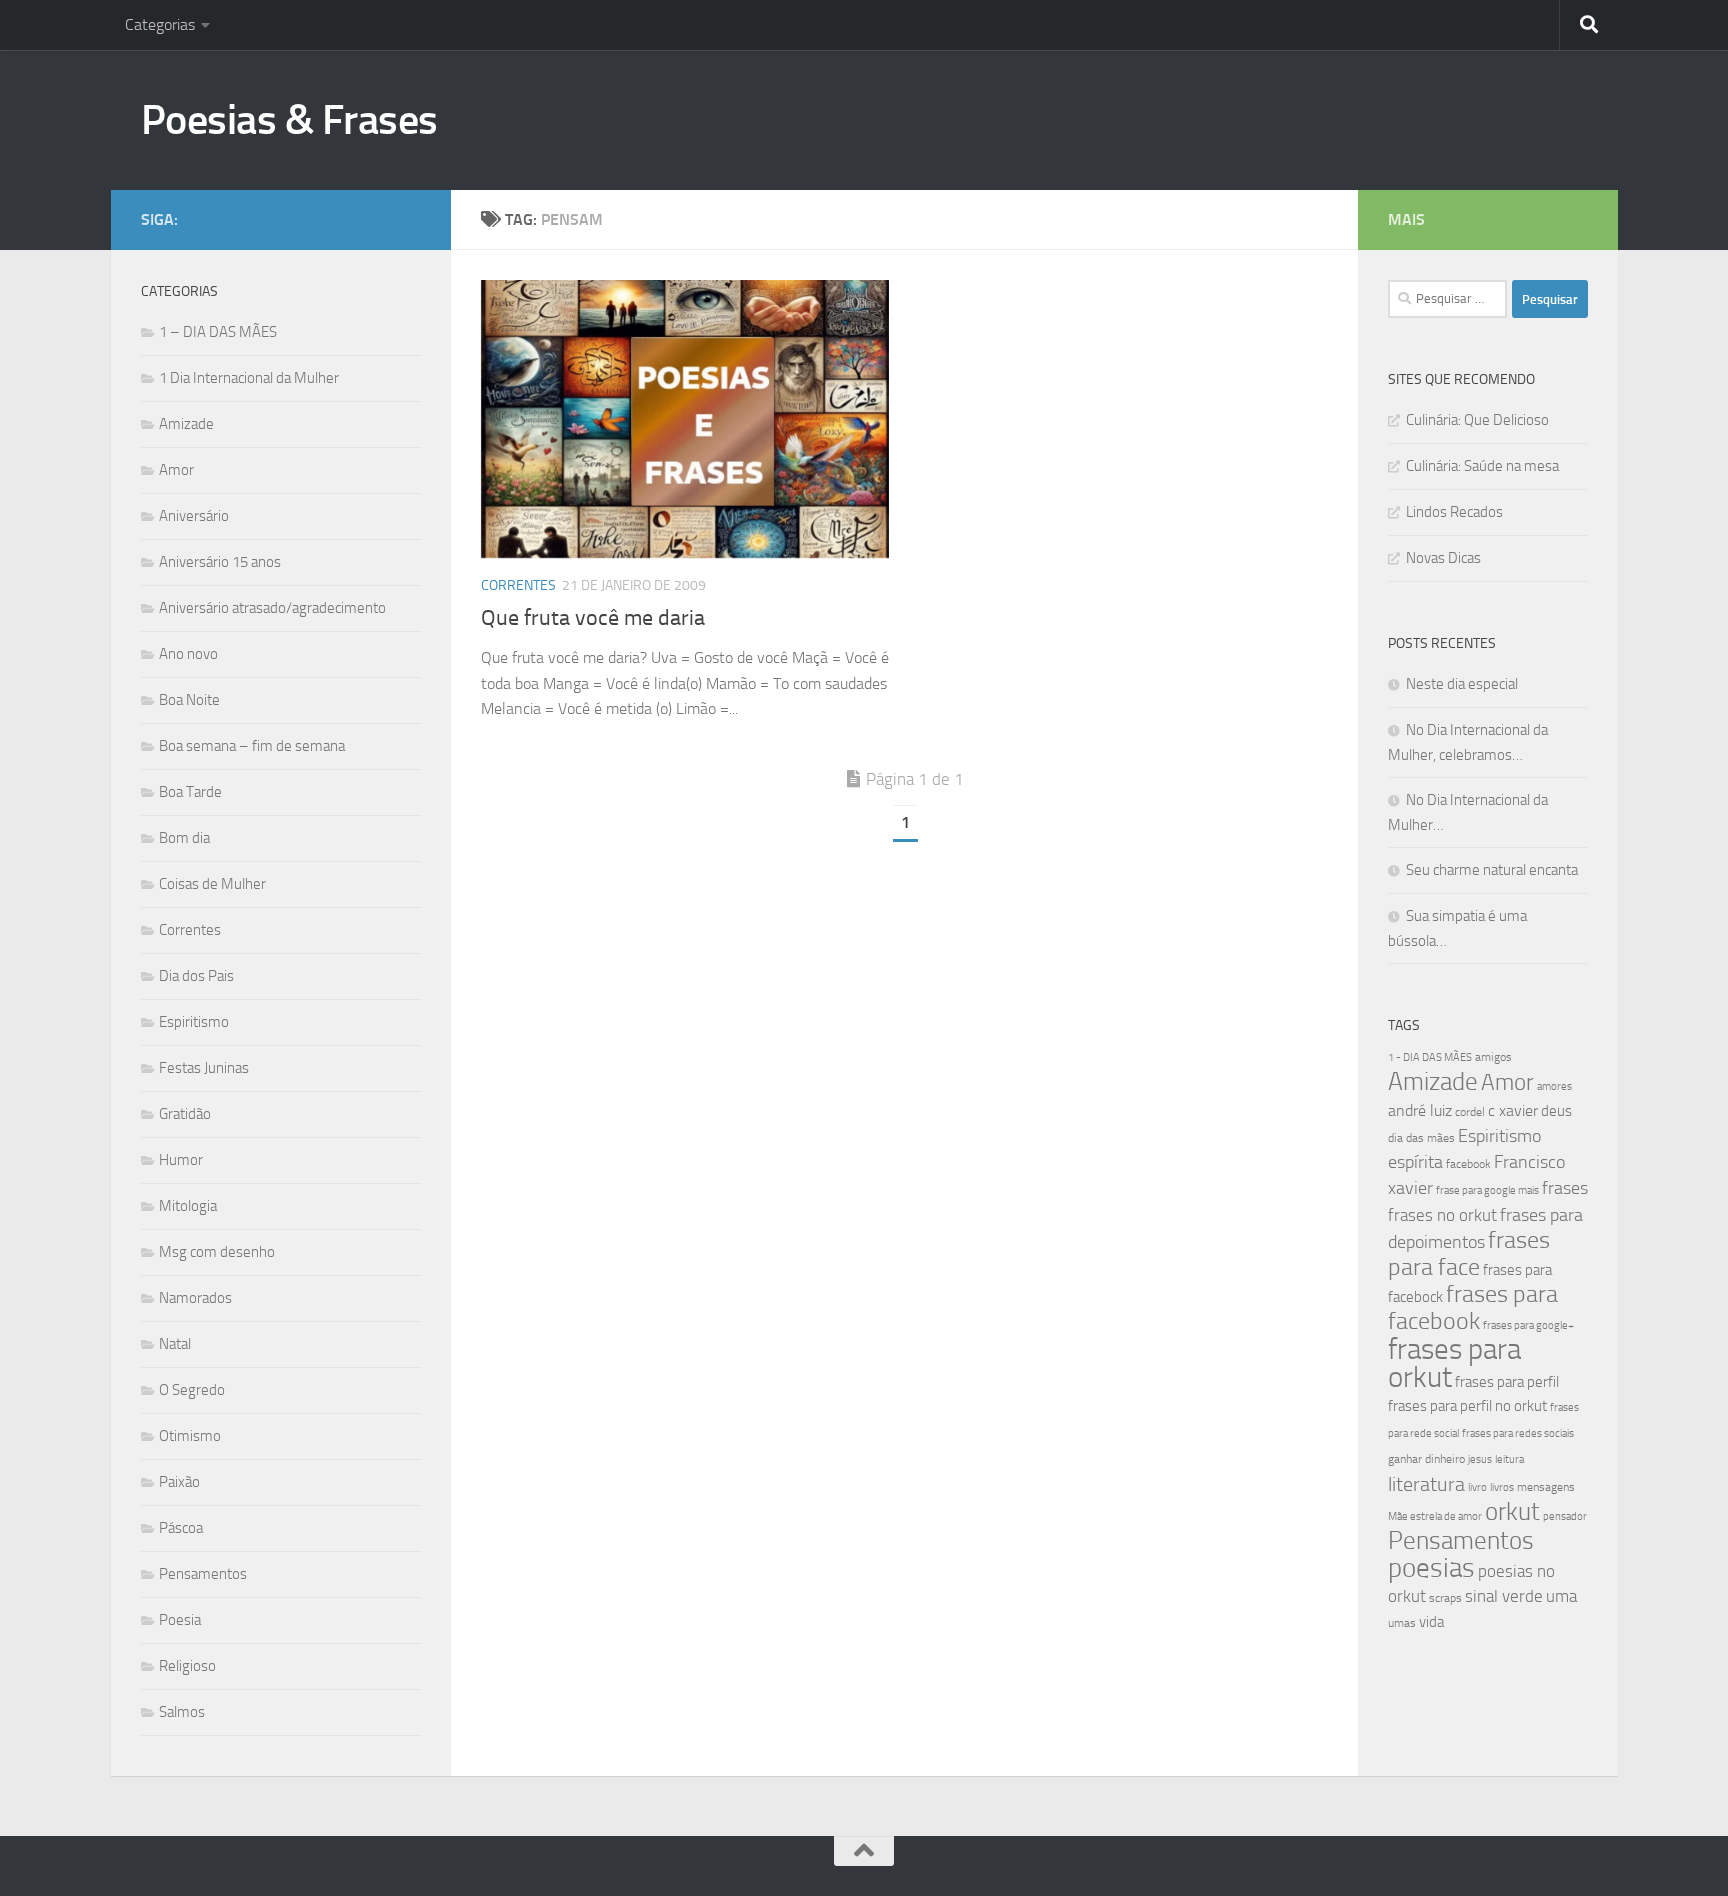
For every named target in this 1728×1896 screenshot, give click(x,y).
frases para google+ (1528, 1325)
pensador (1565, 1516)
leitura (1509, 1459)
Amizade (186, 424)
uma (1561, 1596)
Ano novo (188, 654)
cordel (1470, 1112)
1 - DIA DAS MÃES (1430, 1057)
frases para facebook (1473, 1307)
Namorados (195, 1298)
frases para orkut (1454, 1363)
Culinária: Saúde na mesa (1482, 466)
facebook (1468, 1164)
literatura (1426, 1484)
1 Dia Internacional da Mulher (249, 378)
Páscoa (181, 1528)
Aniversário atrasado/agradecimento (272, 608)
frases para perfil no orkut (1467, 1406)
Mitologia (188, 1206)
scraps (1445, 1598)
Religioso (187, 1666)
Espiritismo (194, 1022)
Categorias (160, 24)
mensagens (1546, 1487)
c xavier (1513, 1110)
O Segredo (192, 1390)
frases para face (1469, 1253)
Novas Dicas (1443, 558)
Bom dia (184, 838)
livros (1502, 1487)
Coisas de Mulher (212, 884)
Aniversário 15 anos (220, 562)
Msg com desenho (217, 1252)
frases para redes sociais (1518, 1433)
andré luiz (1420, 1110)
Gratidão (185, 1114)
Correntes (518, 585)
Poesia (180, 1620)
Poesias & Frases (289, 120)
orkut (1512, 1511)
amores (1554, 1086)
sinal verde (1504, 1596)
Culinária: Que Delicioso (1477, 420)
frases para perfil (1507, 1382)
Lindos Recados (1454, 512)
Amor (176, 470)
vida (1431, 1622)
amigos (1493, 1057)
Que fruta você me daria (593, 618)
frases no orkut (1442, 1215)
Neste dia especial (1462, 684)
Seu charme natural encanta (1492, 870)
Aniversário (194, 516)
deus (1556, 1111)
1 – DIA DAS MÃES (218, 332)
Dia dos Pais (196, 976)
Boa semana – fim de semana (252, 746)
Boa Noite (189, 700)
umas (1402, 1623)
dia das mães (1421, 1138)
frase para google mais (1487, 1190)
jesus (1480, 1459)
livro (1477, 1487)
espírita (1415, 1162)
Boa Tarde (190, 792)
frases (1565, 1188)
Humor (181, 1160)
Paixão (179, 1482)
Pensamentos (203, 1574)
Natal (175, 1344)
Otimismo (190, 1436)
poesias (1431, 1568)
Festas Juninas (204, 1068)
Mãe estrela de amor (1435, 1516)
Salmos (182, 1712)
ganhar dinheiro (1426, 1458)
